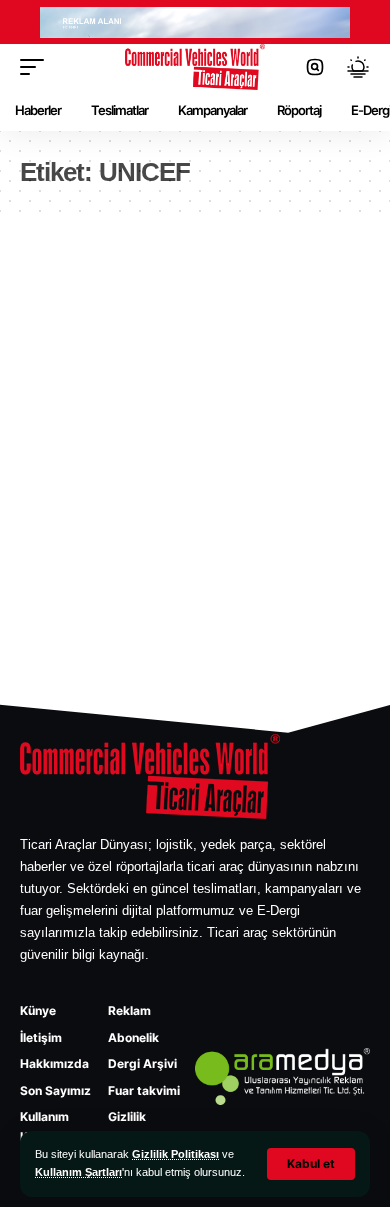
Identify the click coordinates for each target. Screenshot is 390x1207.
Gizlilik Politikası (175, 1154)
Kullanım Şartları (78, 1172)
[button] (311, 1164)
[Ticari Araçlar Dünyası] (195, 67)
